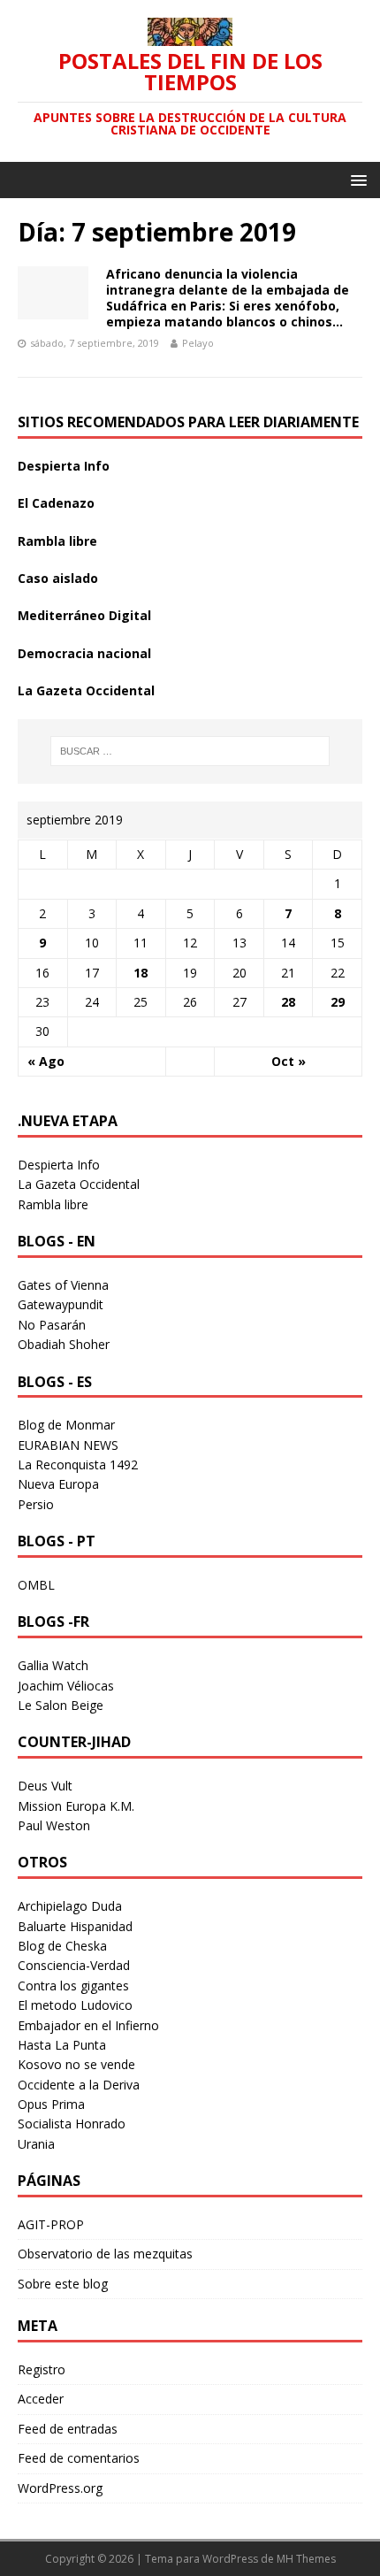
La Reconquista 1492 (78, 1464)
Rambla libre (57, 541)
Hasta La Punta (62, 2045)
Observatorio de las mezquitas (105, 2254)
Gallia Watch (53, 1665)
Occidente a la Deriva (79, 2085)
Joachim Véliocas (66, 1686)
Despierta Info (64, 466)
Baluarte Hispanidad (75, 1926)
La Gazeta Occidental (86, 690)
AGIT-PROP (51, 2224)
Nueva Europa (58, 1484)
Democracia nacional (84, 653)
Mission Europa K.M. (76, 1806)
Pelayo (198, 343)
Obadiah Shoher (64, 1344)
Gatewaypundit (61, 1304)
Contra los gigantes (73, 1986)
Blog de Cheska (62, 1946)
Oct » (289, 1061)
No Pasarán (52, 1325)
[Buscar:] (190, 751)
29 (338, 1002)
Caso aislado (58, 578)
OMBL (36, 1585)
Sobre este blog (63, 2284)
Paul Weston (54, 1825)
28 (288, 1002)
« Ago (46, 1061)
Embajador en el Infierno (88, 2025)
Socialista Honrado (72, 2124)
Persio (36, 1504)
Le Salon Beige (61, 1705)
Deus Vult (45, 1786)
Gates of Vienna (63, 1285)
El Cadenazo (56, 503)
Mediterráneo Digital (84, 615)
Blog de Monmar (66, 1425)
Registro (42, 2369)
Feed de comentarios (79, 2458)
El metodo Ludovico (75, 2005)
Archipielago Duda (70, 1906)
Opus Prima (51, 2104)
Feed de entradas (68, 2429)
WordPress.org (60, 2488)
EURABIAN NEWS (68, 1445)
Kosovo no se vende (76, 2064)
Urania (36, 2144)
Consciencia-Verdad (74, 1965)
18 (141, 973)
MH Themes (306, 2559)
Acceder (41, 2399)
